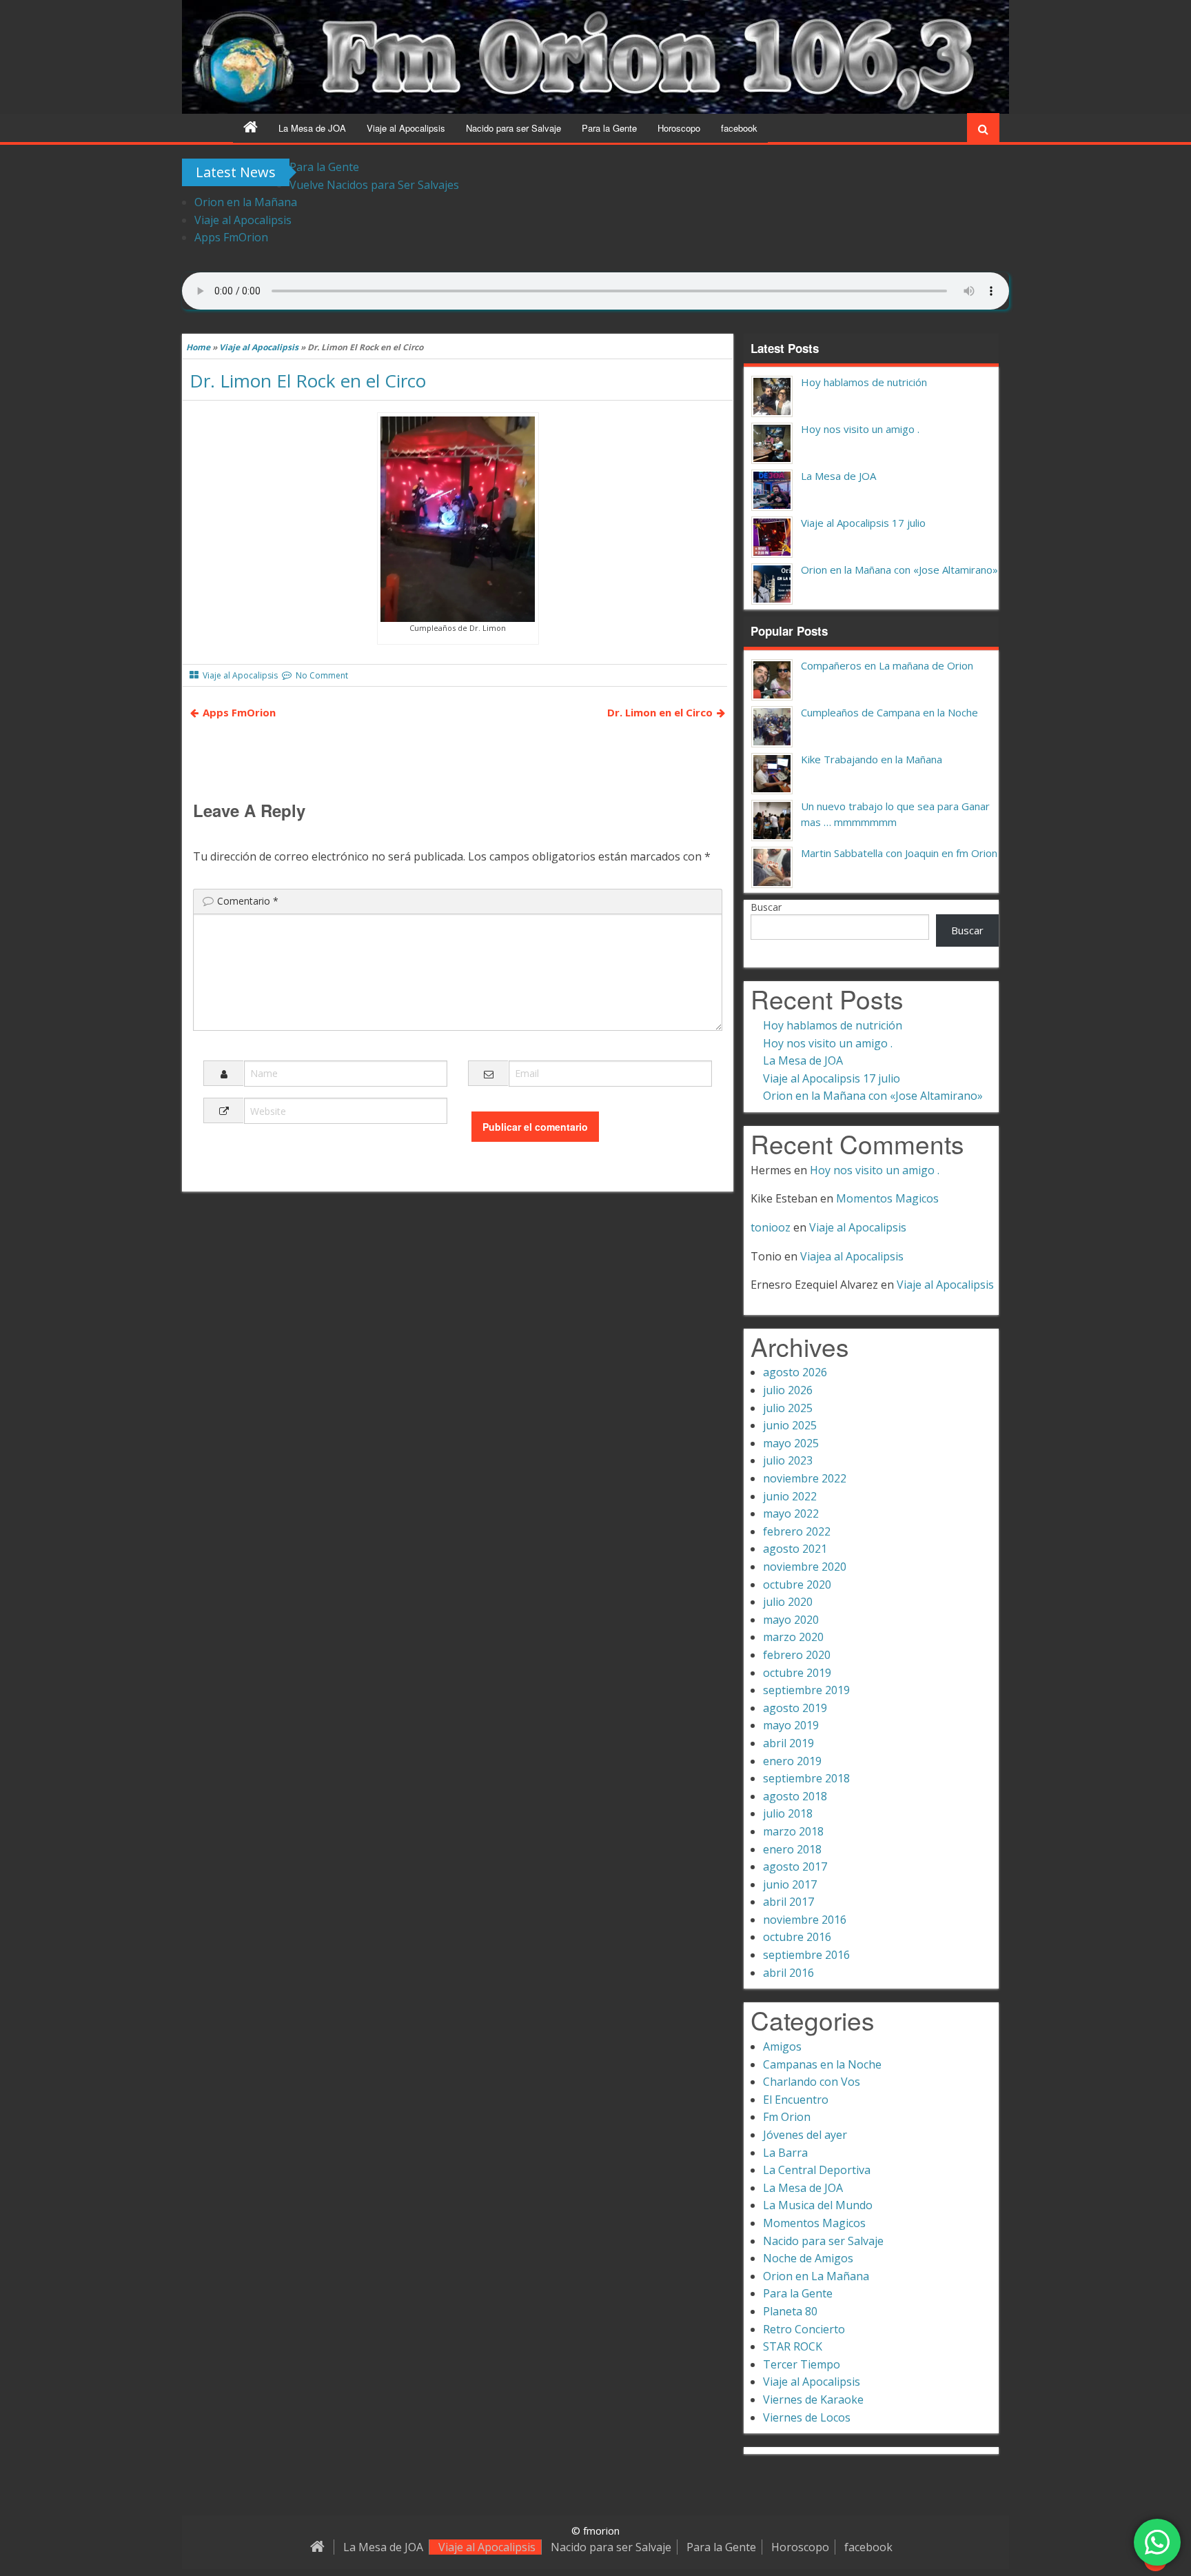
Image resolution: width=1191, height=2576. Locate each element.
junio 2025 (790, 1425)
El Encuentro (796, 2100)
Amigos (782, 2046)
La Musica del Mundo (818, 2205)
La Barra (785, 2153)
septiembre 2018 (806, 1778)
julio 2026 (788, 1390)
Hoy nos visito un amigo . (860, 429)
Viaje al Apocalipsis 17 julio (863, 523)
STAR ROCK (793, 2346)
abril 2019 (788, 1743)
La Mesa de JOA (312, 128)
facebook (739, 128)
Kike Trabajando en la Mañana (872, 759)
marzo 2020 (793, 1637)
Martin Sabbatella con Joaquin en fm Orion (899, 853)
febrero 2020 (797, 1655)
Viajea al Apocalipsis (852, 1256)
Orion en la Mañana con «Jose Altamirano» (899, 570)
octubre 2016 (797, 1937)
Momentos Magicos (887, 1198)
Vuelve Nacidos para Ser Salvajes (374, 185)
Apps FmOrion (231, 237)
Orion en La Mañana (816, 2276)
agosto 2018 (795, 1796)
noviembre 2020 (805, 1567)
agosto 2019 (795, 1708)
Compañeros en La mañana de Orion (887, 665)
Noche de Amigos (808, 2258)
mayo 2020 (791, 1620)
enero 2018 (792, 1849)
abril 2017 (788, 1902)
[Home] (251, 128)
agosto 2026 (795, 1372)
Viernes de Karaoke (813, 2399)
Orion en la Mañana (246, 202)
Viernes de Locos (807, 2417)
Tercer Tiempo (802, 2364)
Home (198, 347)
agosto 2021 (795, 1549)
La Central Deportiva (817, 2170)
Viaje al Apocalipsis (406, 128)
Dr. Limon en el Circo (660, 712)
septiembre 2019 (806, 1690)
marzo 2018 (793, 1831)
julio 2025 (788, 1408)
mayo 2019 (791, 1725)
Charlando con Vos (812, 2082)
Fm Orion (787, 2117)
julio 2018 (788, 1813)
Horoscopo (679, 128)
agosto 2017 (795, 1866)
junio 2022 (790, 1496)
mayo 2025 (791, 1443)
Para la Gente (609, 128)
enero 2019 (792, 1761)
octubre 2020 (797, 1584)
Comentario (248, 901)
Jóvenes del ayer (805, 2135)
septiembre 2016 (806, 1955)
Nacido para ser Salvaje (513, 128)
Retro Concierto (804, 2329)
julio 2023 (788, 1460)
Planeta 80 (790, 2311)
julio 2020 (788, 1602)
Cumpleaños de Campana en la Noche (889, 712)
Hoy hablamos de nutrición (864, 382)
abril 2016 (788, 1973)
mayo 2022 (791, 1513)
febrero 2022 (797, 1531)
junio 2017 (790, 1884)
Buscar (766, 907)
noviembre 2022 (805, 1478)
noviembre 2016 (805, 1920)
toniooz (771, 1227)
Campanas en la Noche (822, 2064)
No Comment (322, 675)
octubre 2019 (797, 1673)
